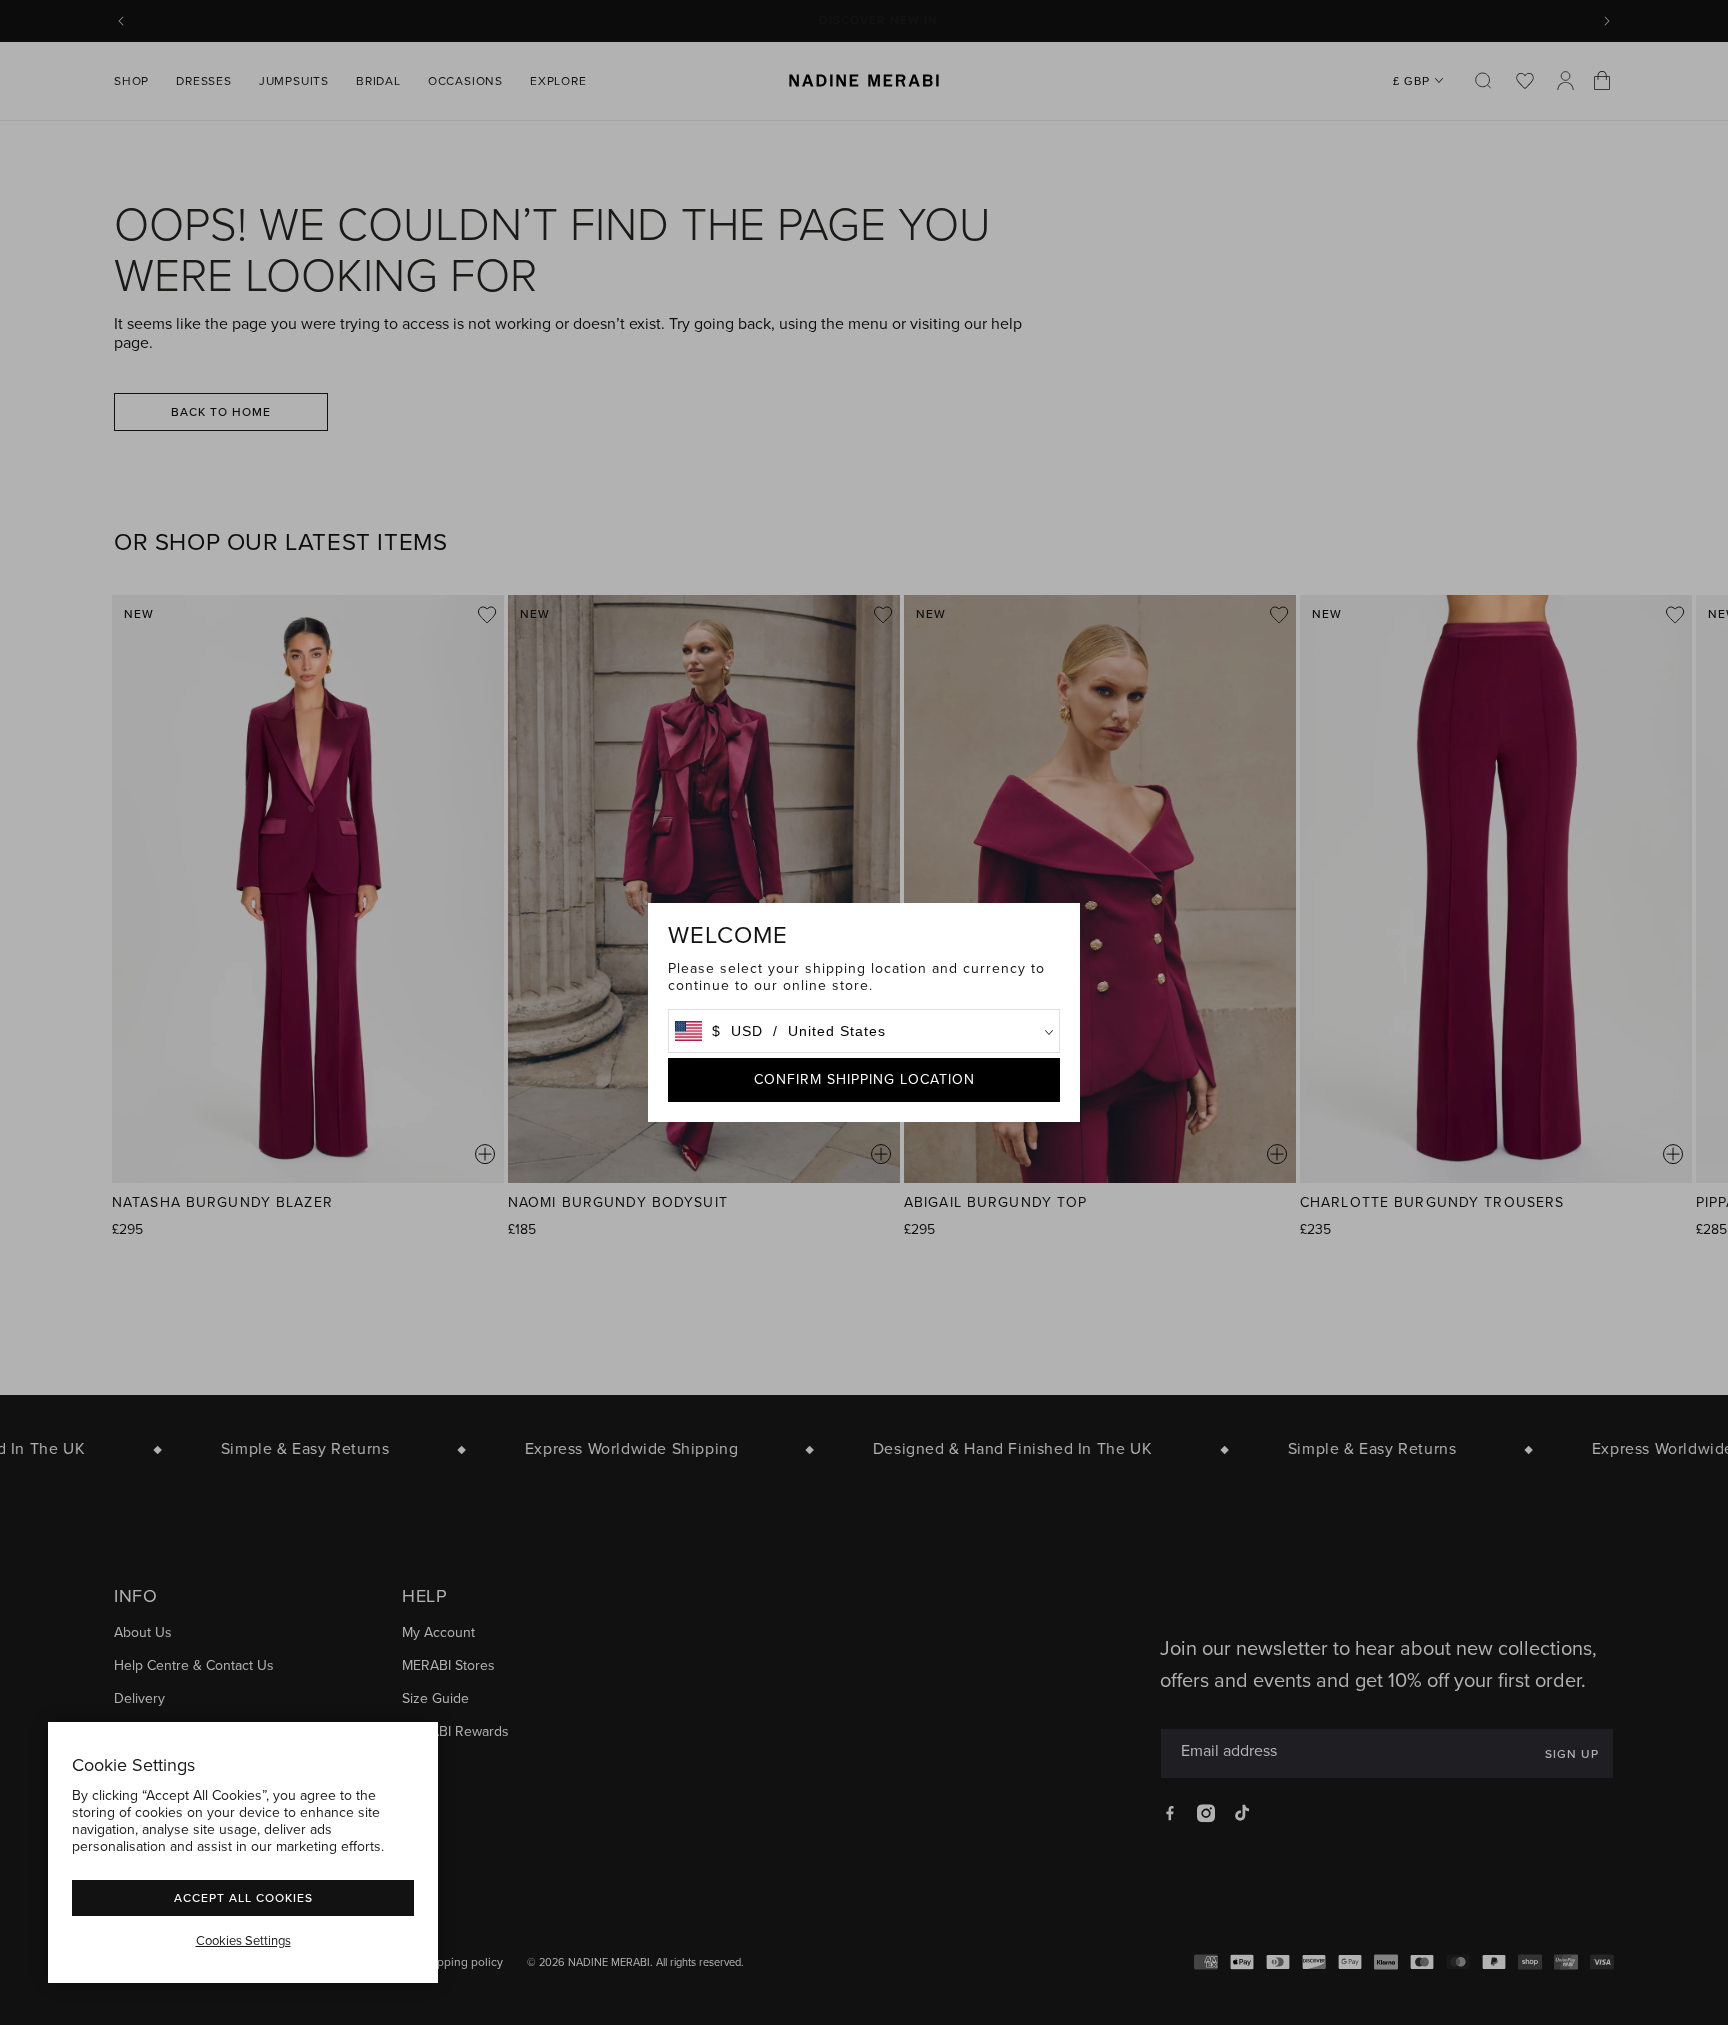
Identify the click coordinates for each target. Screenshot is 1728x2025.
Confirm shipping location (864, 1079)
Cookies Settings (243, 1941)
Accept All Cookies (243, 1897)
